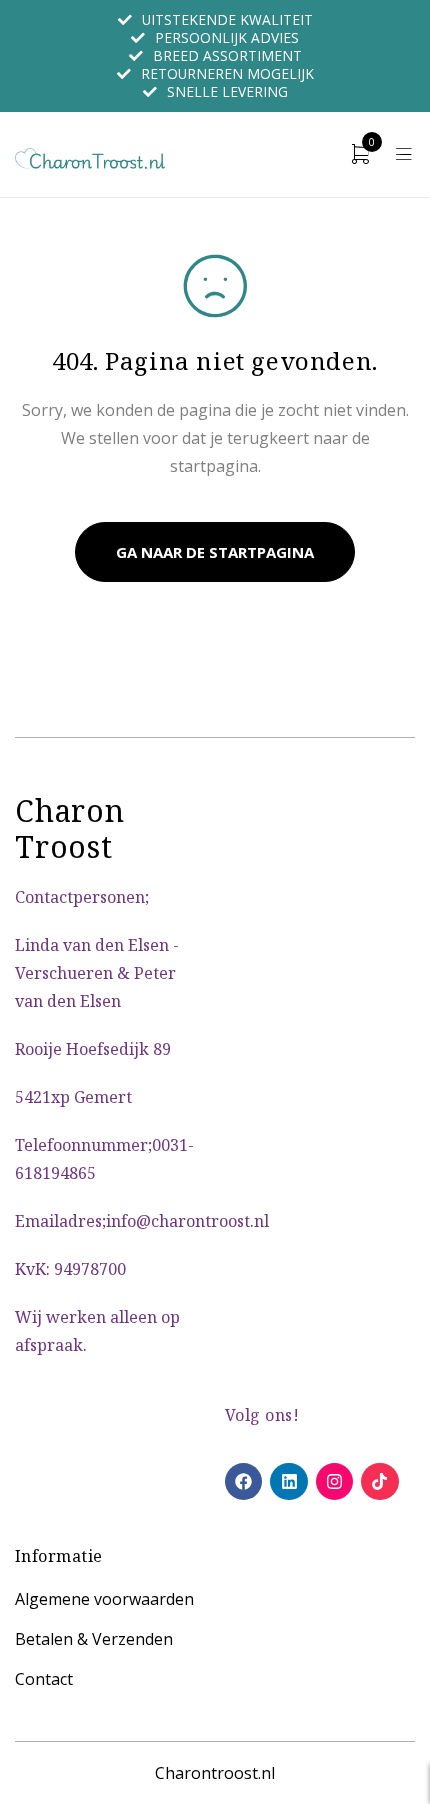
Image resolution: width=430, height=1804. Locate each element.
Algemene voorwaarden (104, 1599)
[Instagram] (334, 1481)
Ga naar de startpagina (215, 552)
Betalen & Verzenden (94, 1639)
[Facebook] (243, 1481)
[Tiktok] (379, 1481)
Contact (44, 1679)
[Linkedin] (288, 1481)
